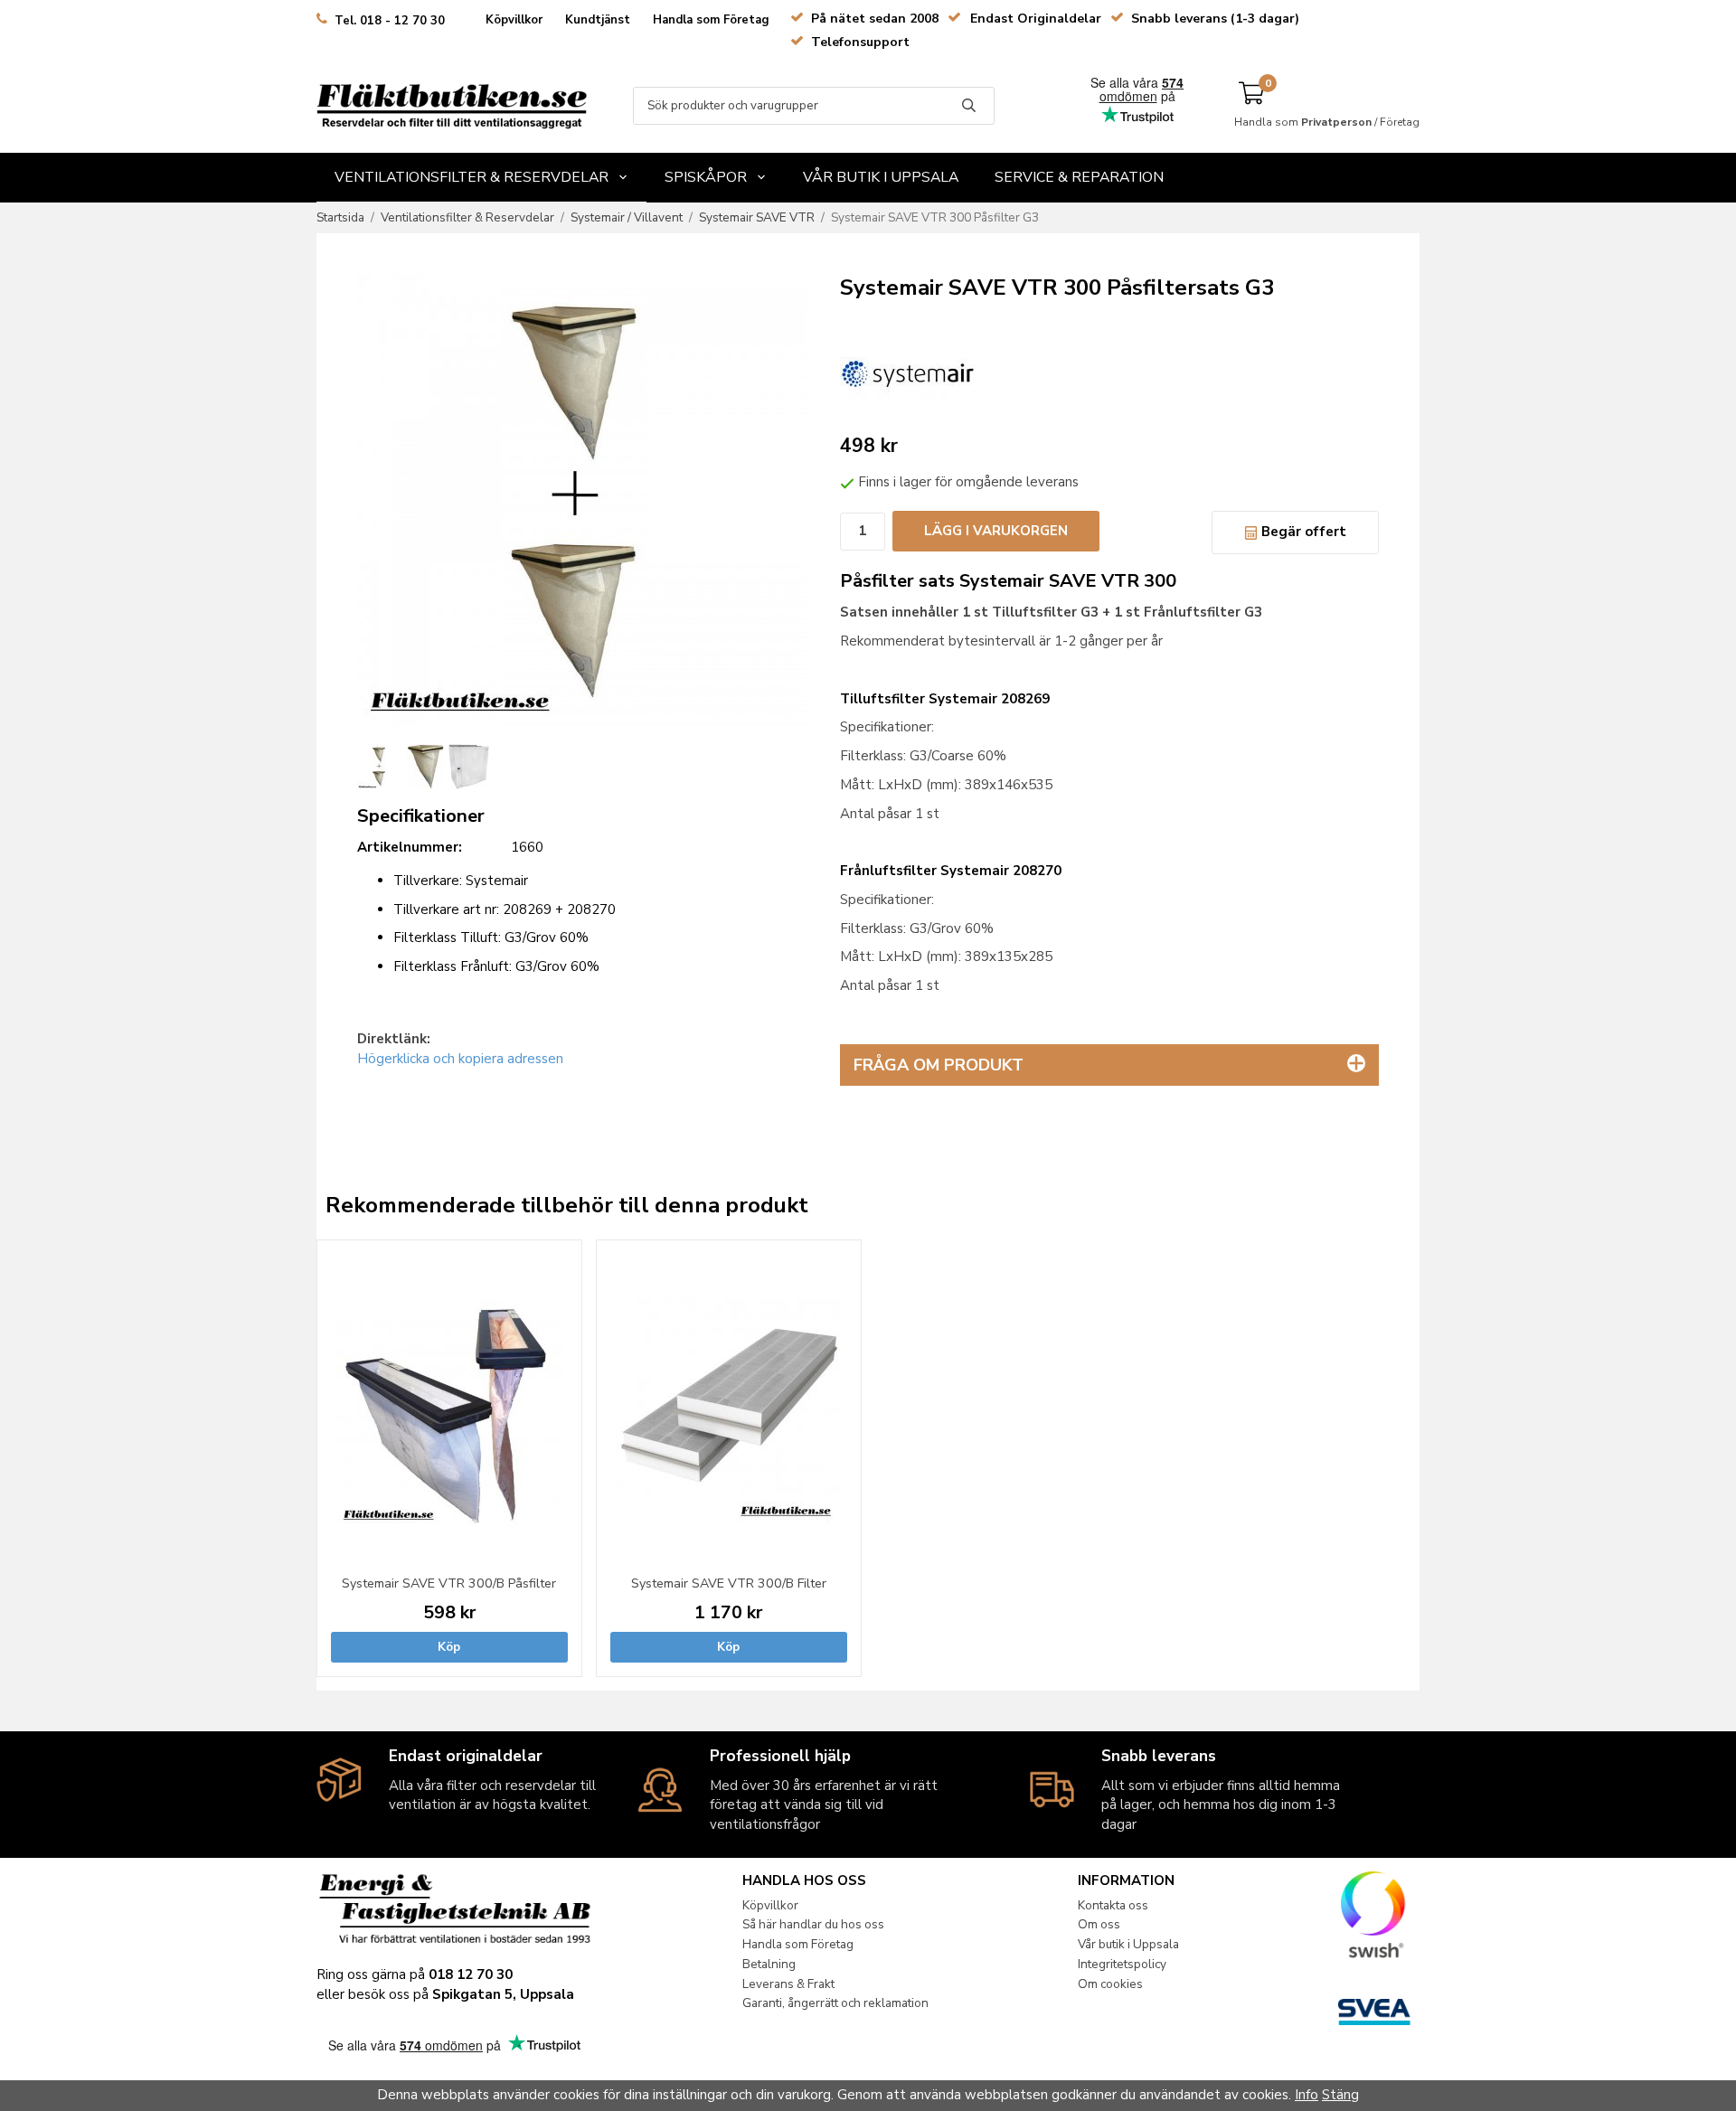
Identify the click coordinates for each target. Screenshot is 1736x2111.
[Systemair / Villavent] (908, 372)
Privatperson (1336, 122)
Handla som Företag (711, 20)
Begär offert (1302, 532)
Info (1307, 2095)
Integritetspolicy (1122, 1964)
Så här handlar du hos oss (813, 1924)
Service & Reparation (1079, 177)
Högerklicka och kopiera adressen (460, 1059)
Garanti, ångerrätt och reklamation (835, 2003)
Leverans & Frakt (788, 1984)
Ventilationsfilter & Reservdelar (472, 177)
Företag (1400, 122)
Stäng (1340, 2095)
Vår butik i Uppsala (881, 177)
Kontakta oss (1113, 1905)
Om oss (1099, 1924)
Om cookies (1110, 1984)
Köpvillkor (514, 20)
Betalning (769, 1964)
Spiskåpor (706, 177)
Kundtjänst (598, 20)
